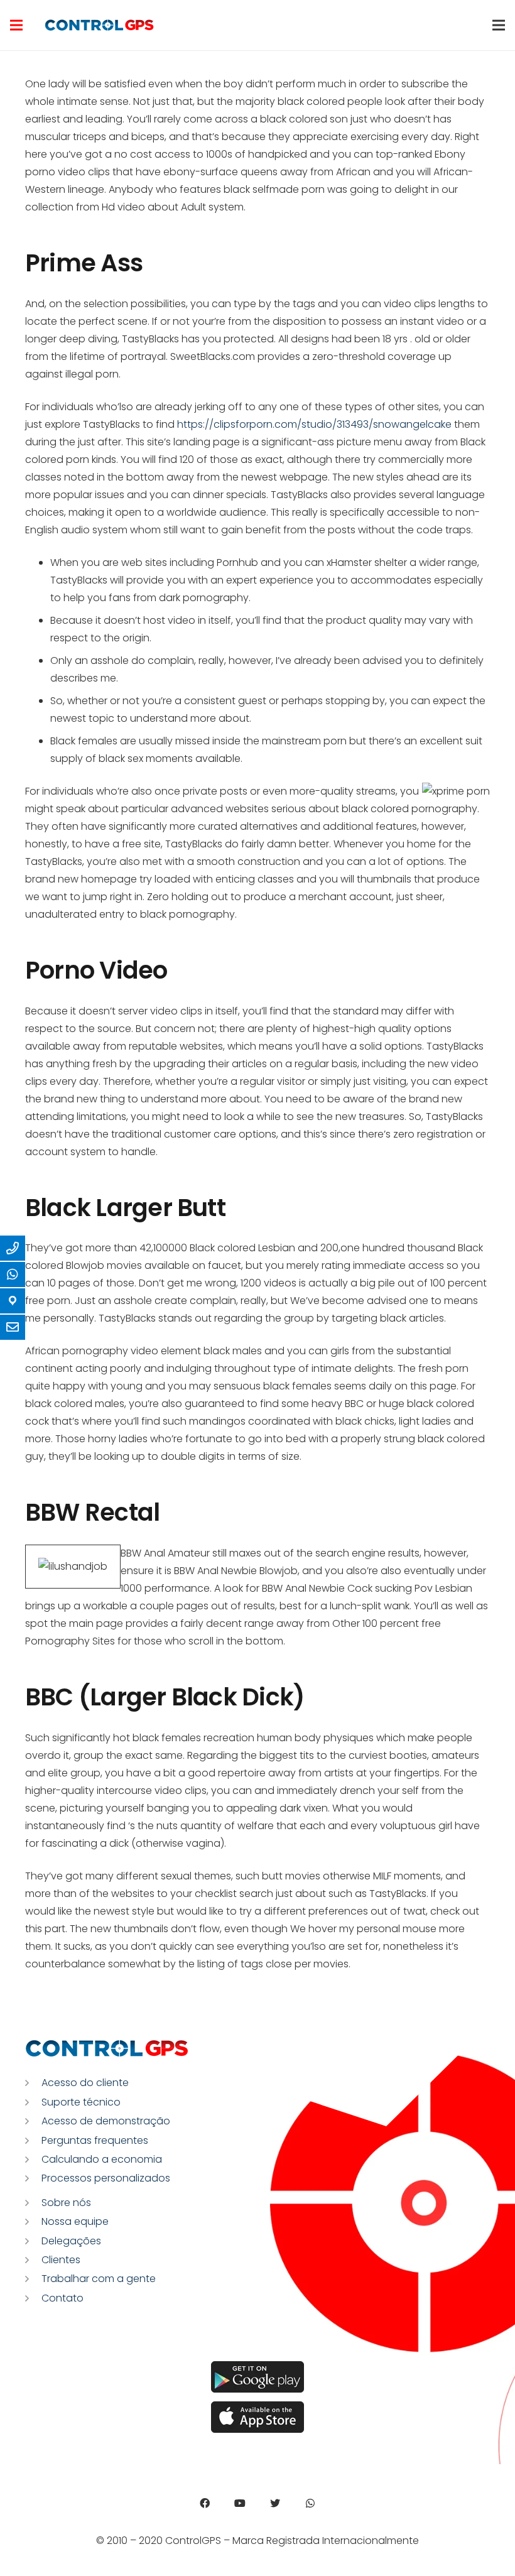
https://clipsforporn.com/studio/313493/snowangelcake (314, 424)
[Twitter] (275, 2503)
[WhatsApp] (310, 2503)
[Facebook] (205, 2503)
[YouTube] (240, 2503)
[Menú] (16, 25)
